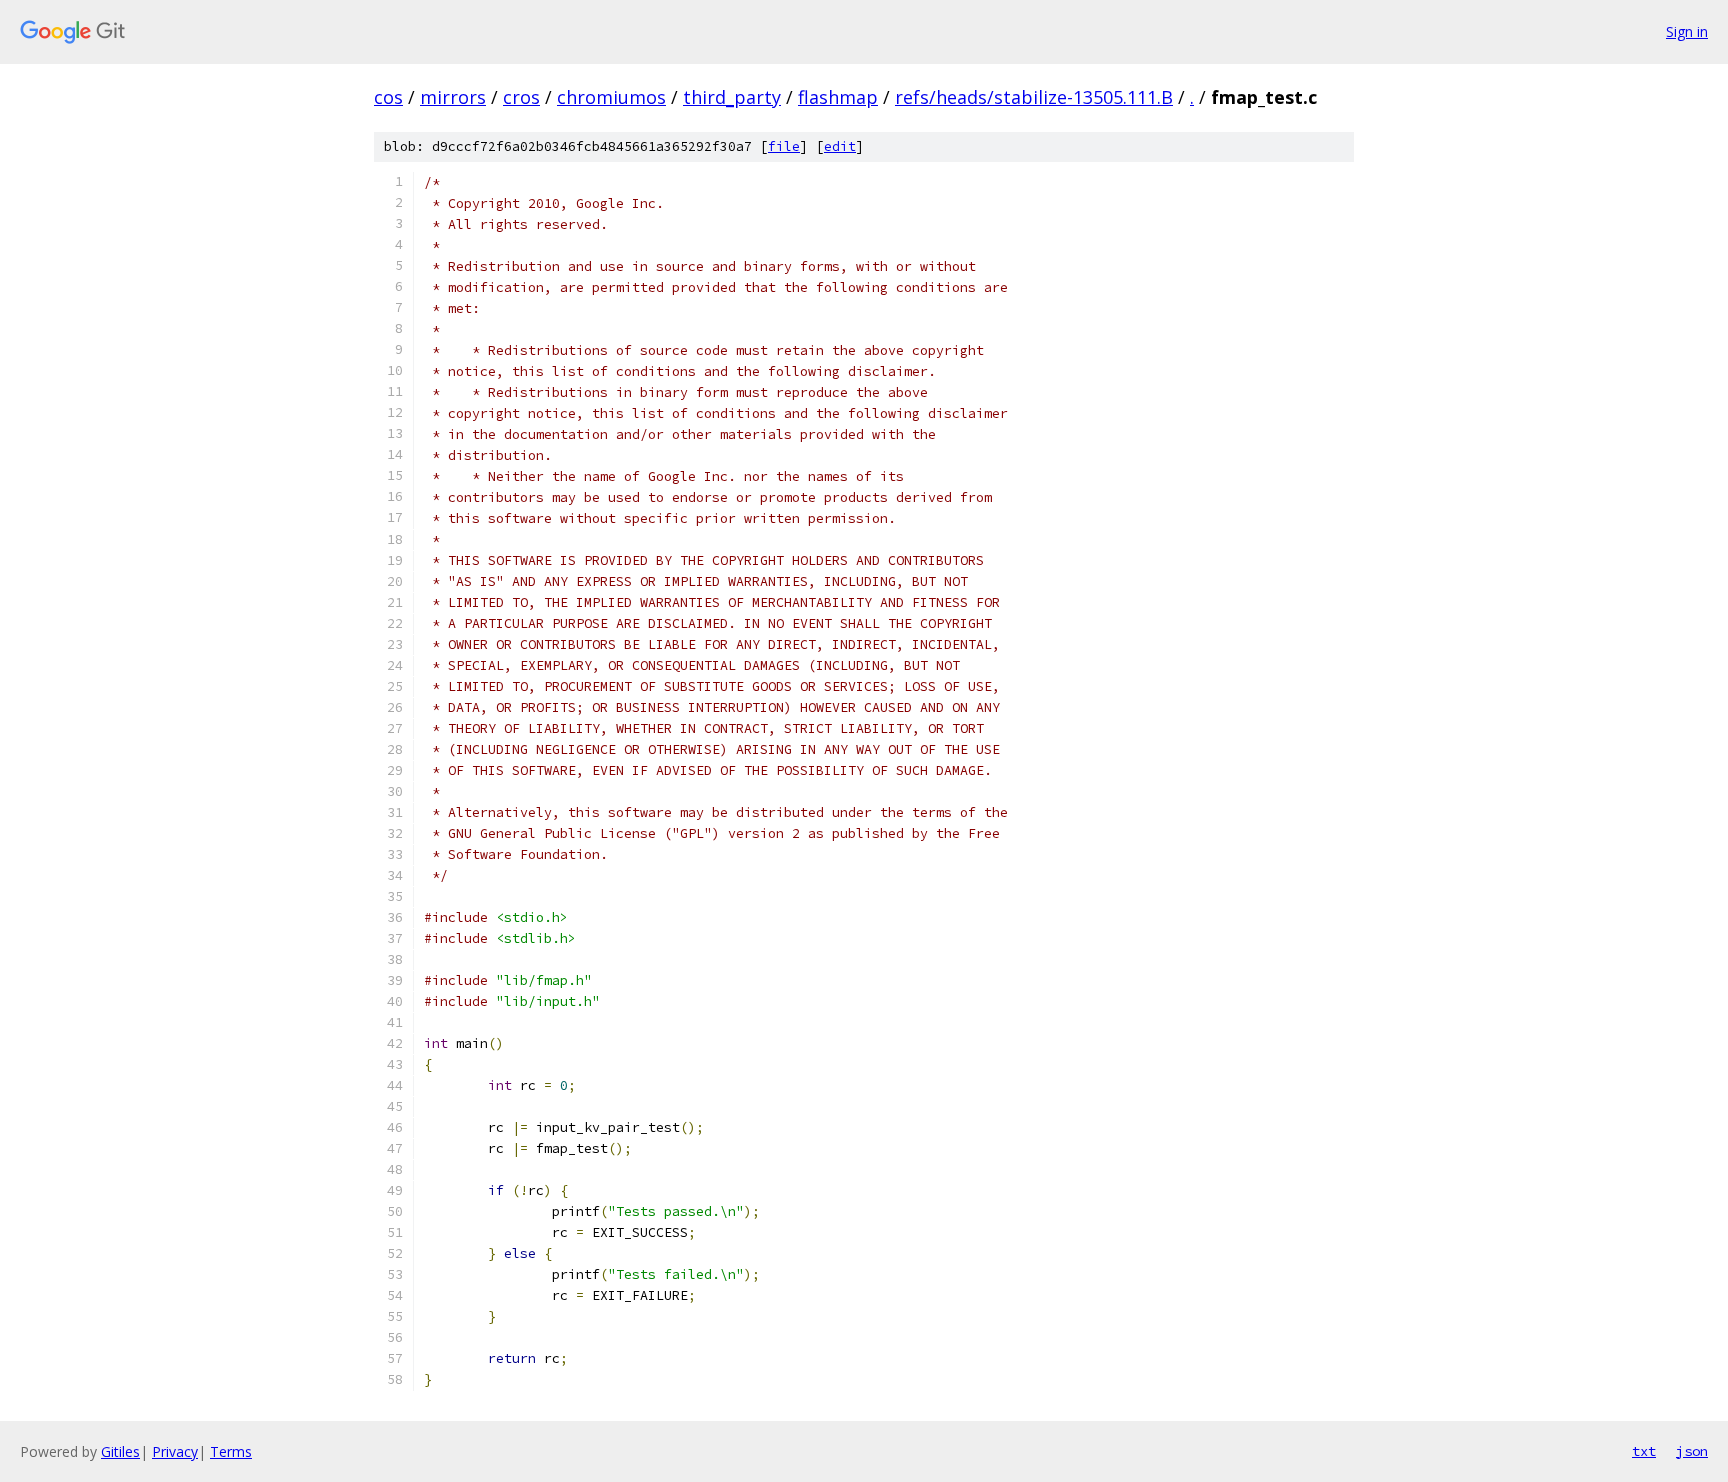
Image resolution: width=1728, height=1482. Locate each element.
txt (1644, 1451)
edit (840, 146)
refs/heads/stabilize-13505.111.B (1034, 97)
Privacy (175, 1451)
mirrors (453, 97)
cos (388, 97)
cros (521, 97)
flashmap (838, 97)
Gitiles (120, 1451)
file (784, 146)
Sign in (1687, 31)
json (1692, 1451)
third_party (732, 97)
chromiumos (611, 97)
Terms (231, 1451)
